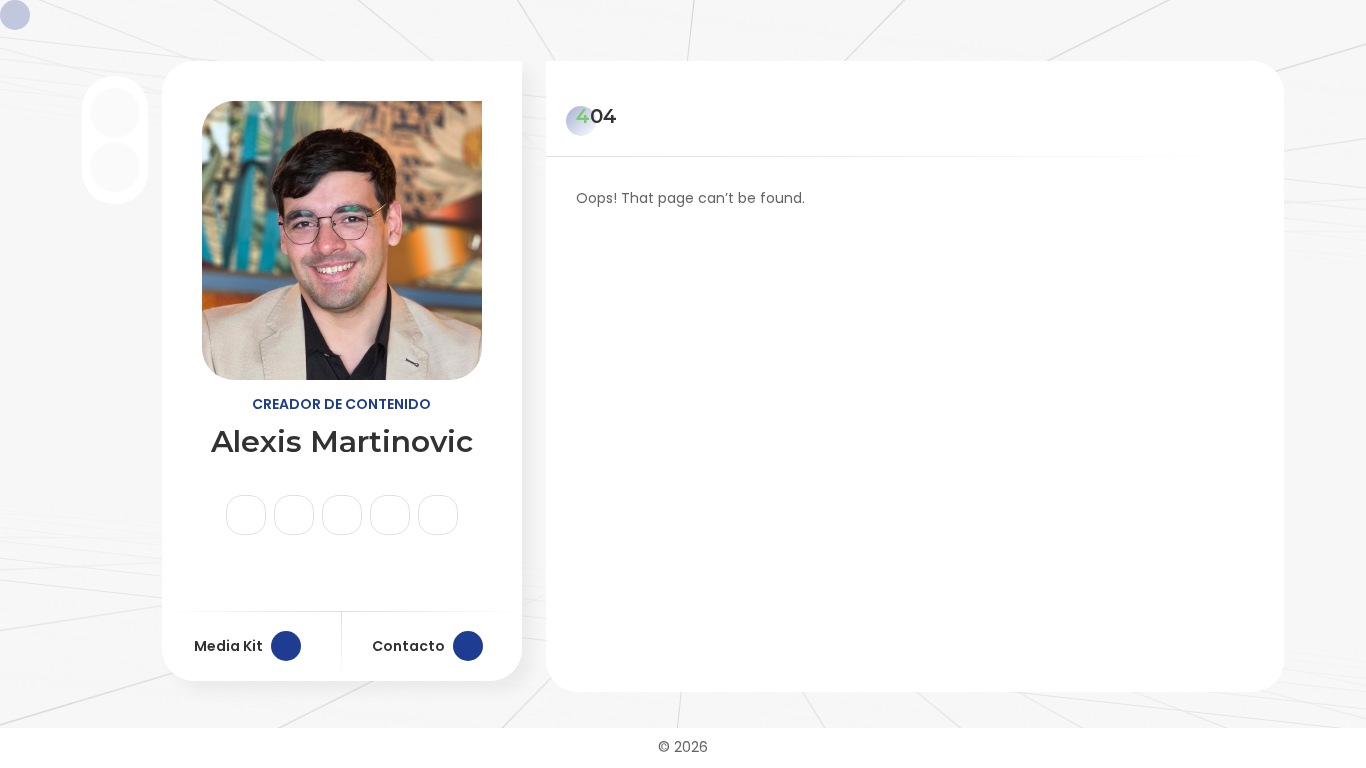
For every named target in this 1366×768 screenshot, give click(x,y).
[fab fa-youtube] (342, 515)
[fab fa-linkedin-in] (390, 515)
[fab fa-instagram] (246, 515)
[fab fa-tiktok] (294, 515)
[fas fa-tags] (438, 515)
